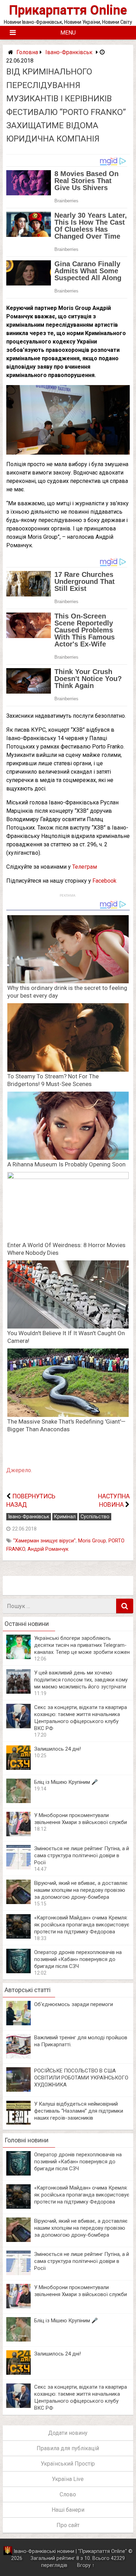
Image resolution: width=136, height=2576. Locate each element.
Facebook (104, 881)
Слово (68, 2494)
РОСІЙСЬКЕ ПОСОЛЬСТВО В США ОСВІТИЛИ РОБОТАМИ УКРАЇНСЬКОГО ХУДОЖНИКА (81, 2078)
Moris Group (92, 1541)
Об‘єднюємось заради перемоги (74, 2004)
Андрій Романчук (48, 1549)
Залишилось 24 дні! (58, 1749)
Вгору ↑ (86, 2565)
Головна (27, 52)
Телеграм (85, 867)
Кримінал (65, 1517)
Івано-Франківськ (69, 52)
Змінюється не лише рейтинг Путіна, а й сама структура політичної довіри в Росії (82, 1855)
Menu (68, 33)
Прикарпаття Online (68, 10)
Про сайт (68, 2525)
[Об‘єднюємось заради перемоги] (18, 2023)
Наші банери (68, 2510)
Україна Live (68, 2479)
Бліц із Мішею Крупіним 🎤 (66, 1782)
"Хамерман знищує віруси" (44, 1541)
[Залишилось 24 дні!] (18, 1768)
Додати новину (68, 2433)
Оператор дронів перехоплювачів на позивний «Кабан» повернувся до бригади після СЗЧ (78, 1959)
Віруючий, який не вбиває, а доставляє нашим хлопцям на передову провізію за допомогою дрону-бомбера (81, 1890)
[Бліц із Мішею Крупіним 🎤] (18, 1801)
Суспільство (95, 1517)
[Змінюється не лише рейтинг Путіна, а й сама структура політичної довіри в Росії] (18, 1868)
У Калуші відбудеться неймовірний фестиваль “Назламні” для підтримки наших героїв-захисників (79, 2111)
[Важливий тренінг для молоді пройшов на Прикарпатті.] (18, 2057)
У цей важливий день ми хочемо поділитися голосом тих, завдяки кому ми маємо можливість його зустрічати (81, 1680)
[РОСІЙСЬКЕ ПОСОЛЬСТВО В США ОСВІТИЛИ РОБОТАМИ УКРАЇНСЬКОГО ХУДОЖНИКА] (18, 2090)
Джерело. (19, 1470)
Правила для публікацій (68, 2448)
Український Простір (68, 2464)
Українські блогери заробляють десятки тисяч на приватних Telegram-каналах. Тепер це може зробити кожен (82, 1645)
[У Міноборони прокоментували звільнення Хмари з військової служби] (18, 1834)
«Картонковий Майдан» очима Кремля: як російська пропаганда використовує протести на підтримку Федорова (82, 1925)
